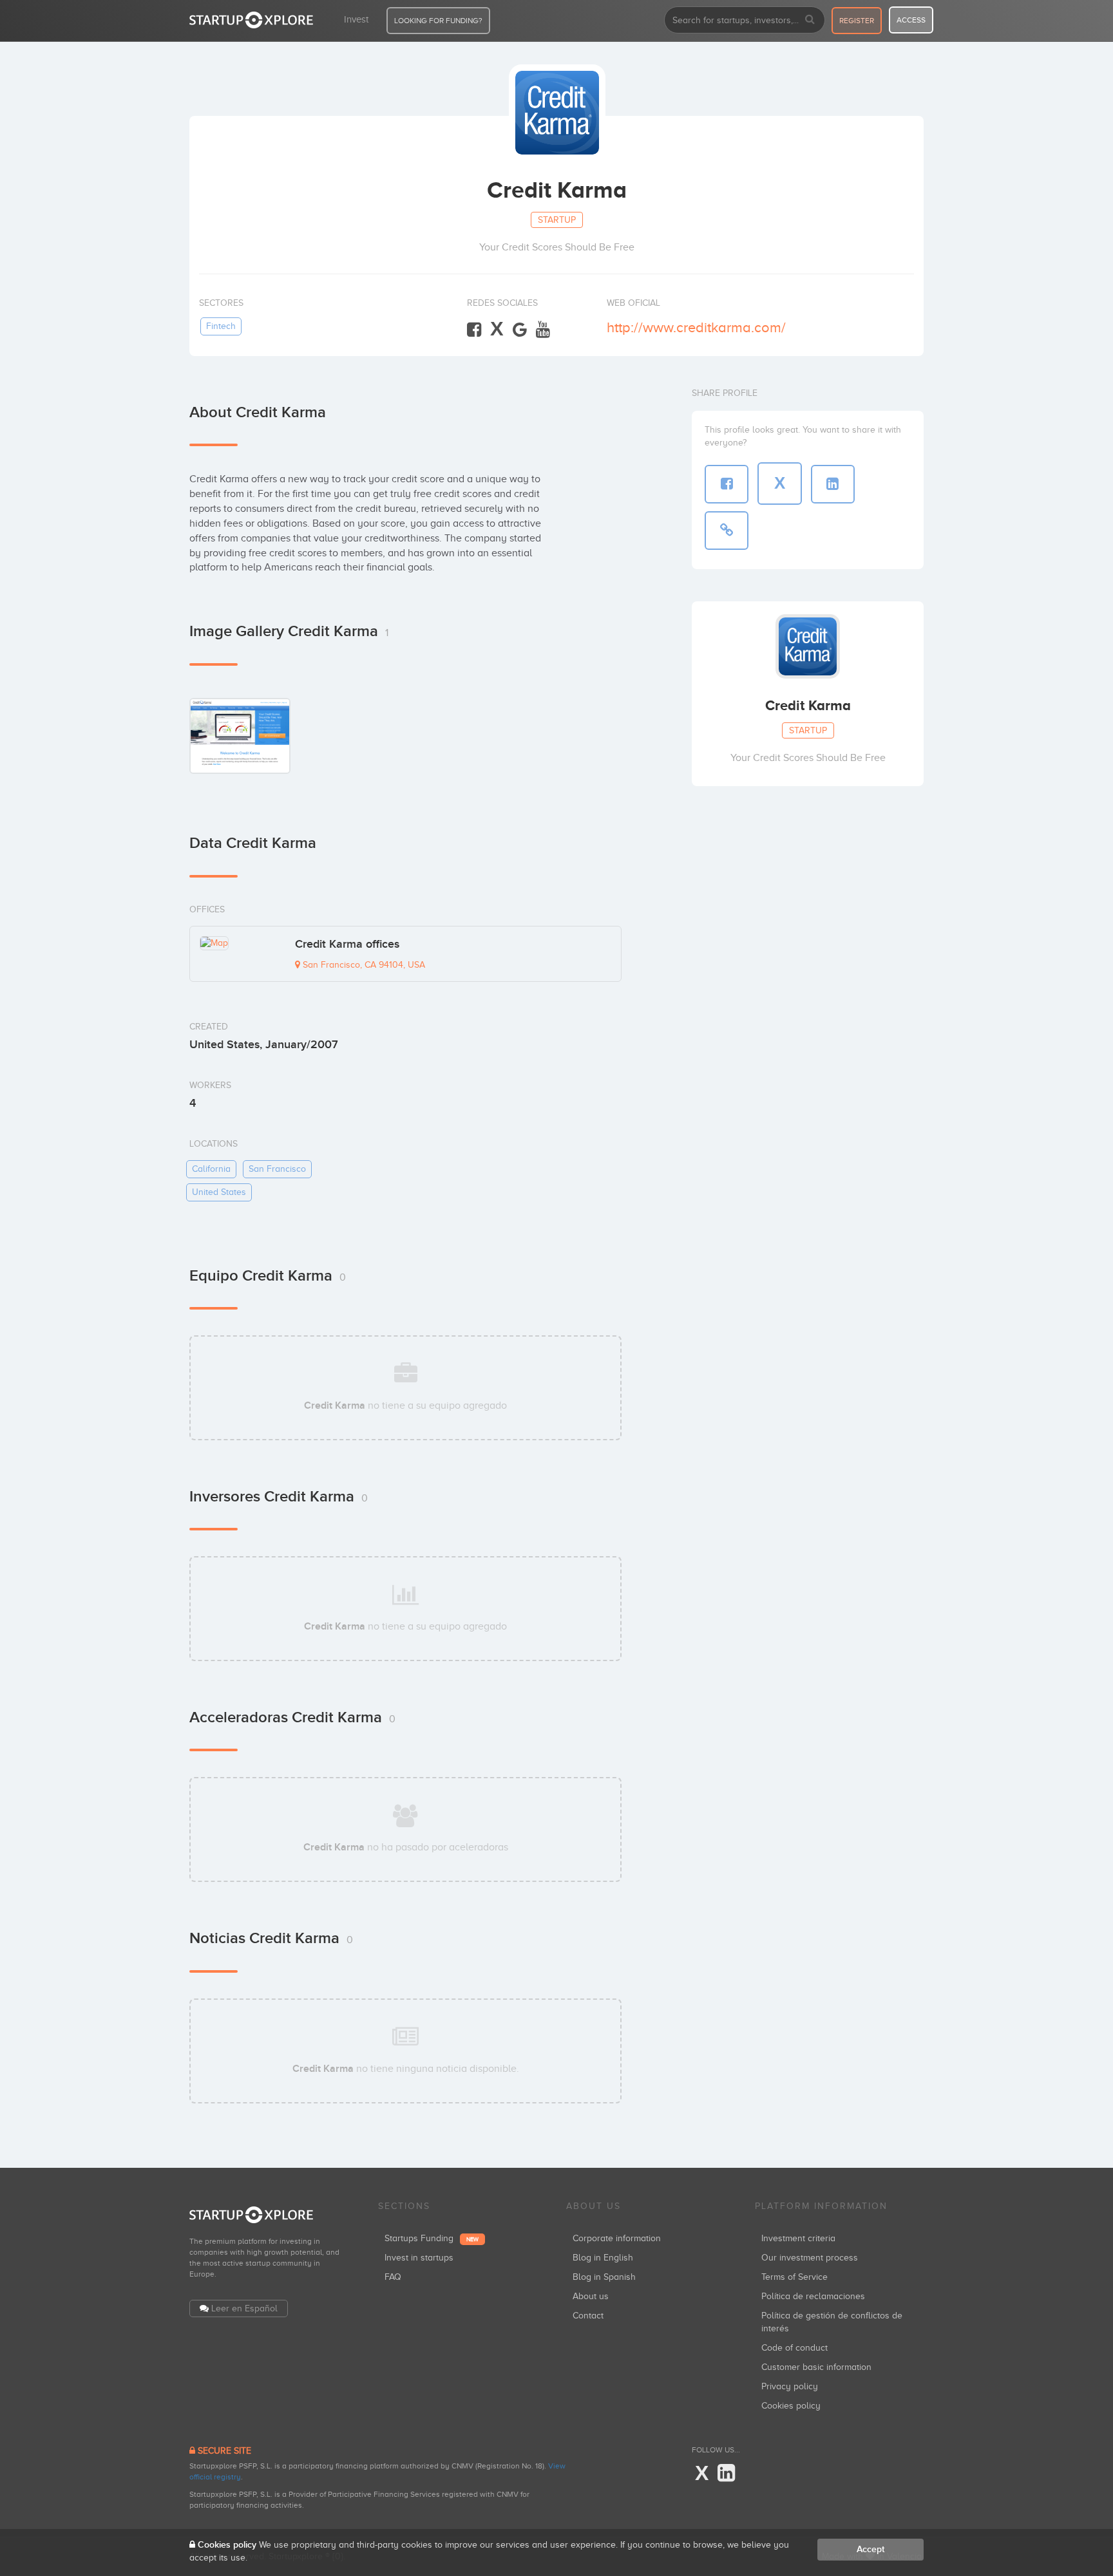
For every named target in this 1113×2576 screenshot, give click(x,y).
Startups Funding (432, 2238)
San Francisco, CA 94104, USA (363, 965)
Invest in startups (419, 2258)
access (911, 20)
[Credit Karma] (240, 736)
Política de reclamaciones (813, 2296)
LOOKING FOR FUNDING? (438, 21)
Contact (588, 2316)
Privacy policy (790, 2386)
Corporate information (617, 2238)
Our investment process (810, 2258)
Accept (870, 2549)
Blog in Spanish (604, 2277)
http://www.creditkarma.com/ (696, 327)
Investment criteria (798, 2238)
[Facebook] (474, 330)
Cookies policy (791, 2406)
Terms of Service (794, 2277)
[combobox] (745, 20)
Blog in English (603, 2258)
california (211, 1169)
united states (219, 1192)
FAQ (393, 2277)
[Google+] (520, 330)
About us (591, 2296)
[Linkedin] (726, 2474)
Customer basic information (816, 2367)
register (857, 21)
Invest (356, 19)
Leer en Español (244, 2308)
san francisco (277, 1169)
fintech (221, 326)
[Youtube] (543, 330)
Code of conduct (794, 2348)
